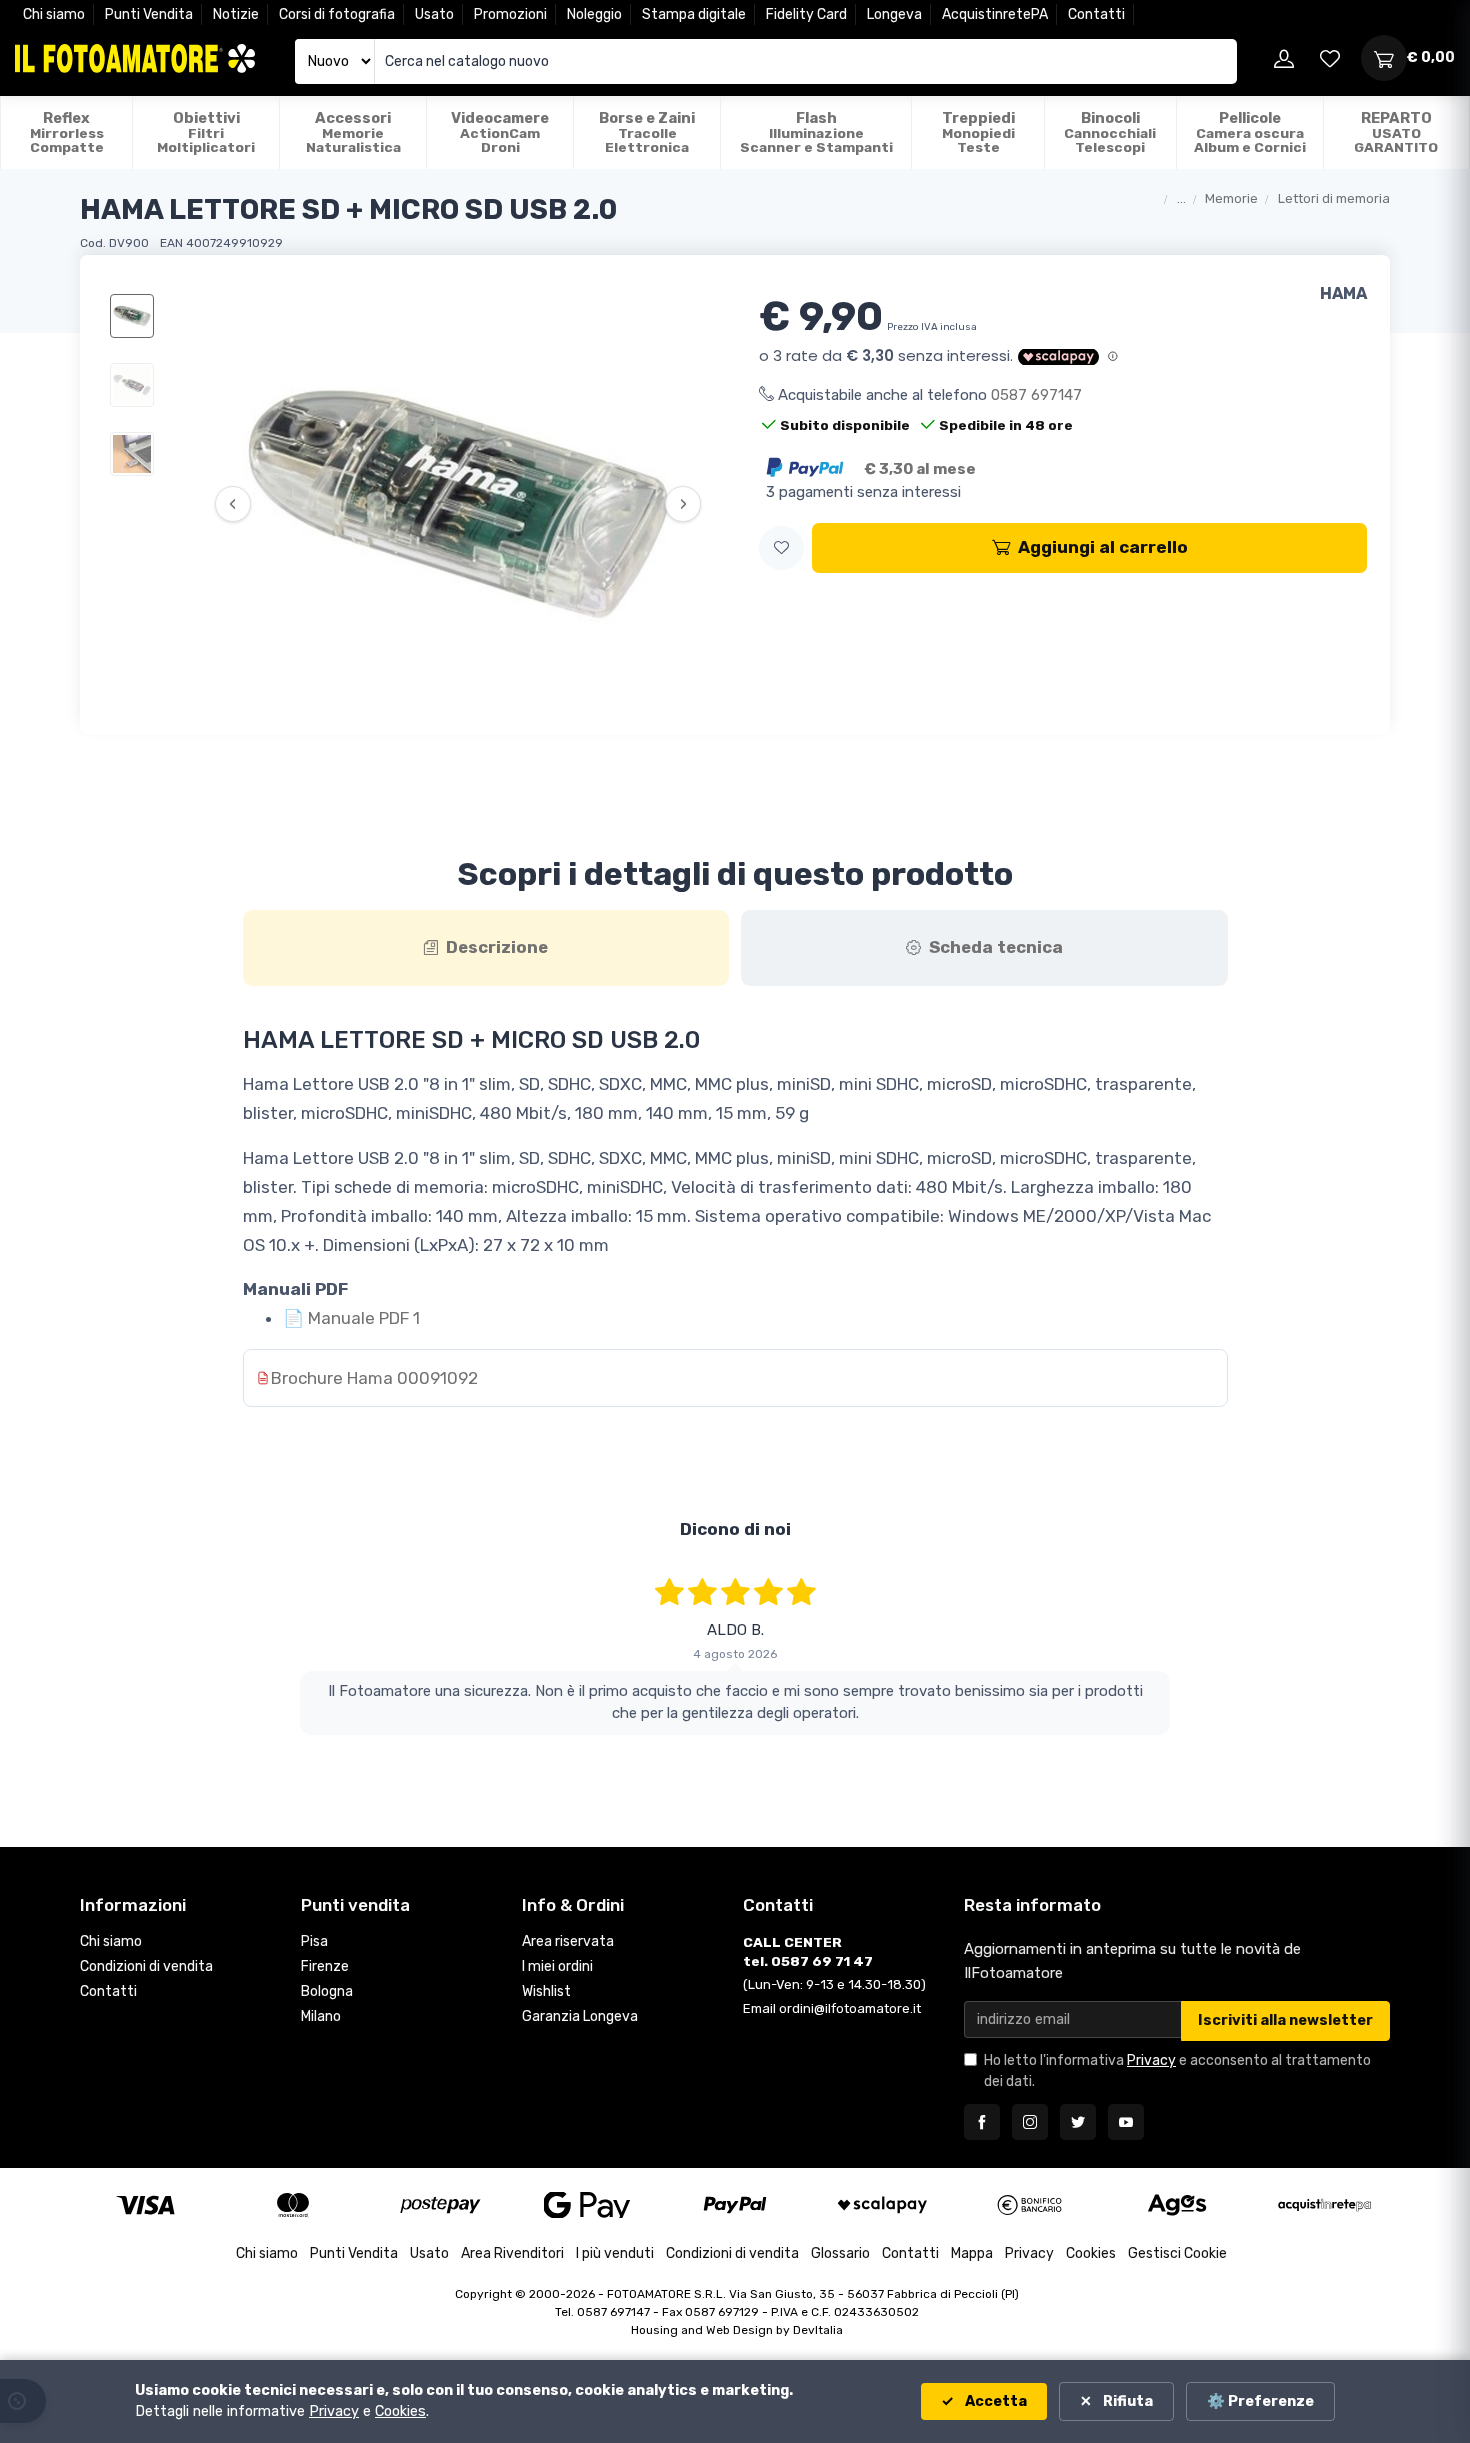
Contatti (1096, 14)
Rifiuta (1126, 2401)
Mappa (972, 2253)
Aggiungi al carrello (1103, 547)
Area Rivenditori (512, 2253)
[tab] (486, 948)
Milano (321, 2016)
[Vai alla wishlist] (1330, 58)
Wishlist (546, 1991)
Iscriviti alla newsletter (1285, 2020)
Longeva (894, 14)
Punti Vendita (149, 14)
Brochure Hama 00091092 (374, 1378)
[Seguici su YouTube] (1126, 2122)
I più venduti (615, 2253)
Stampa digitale (694, 14)
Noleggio (594, 14)
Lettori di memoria (1334, 198)
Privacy (1151, 2060)
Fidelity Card (806, 14)
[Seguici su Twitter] (1078, 2122)
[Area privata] (1284, 58)
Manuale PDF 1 (351, 1318)
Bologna (327, 1991)
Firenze (325, 1966)
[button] (781, 548)
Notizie (236, 14)
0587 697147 (1036, 395)
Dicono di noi (735, 1529)
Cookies (1091, 2253)
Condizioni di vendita (146, 1966)
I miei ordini (557, 1966)
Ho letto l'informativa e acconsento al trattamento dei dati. (1177, 2071)
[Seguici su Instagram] (1030, 2122)
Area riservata (568, 1941)
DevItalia (818, 2330)
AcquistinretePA (995, 14)
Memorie (1231, 198)
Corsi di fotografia (337, 14)
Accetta (994, 2401)
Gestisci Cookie (1177, 2253)
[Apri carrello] (1384, 58)
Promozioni (510, 14)
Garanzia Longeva (580, 2016)
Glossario (840, 2253)
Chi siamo (54, 14)
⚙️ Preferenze (1260, 2401)
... (1181, 198)
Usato (434, 14)
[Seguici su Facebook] (982, 2122)
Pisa (314, 1941)
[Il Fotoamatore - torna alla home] (135, 58)
